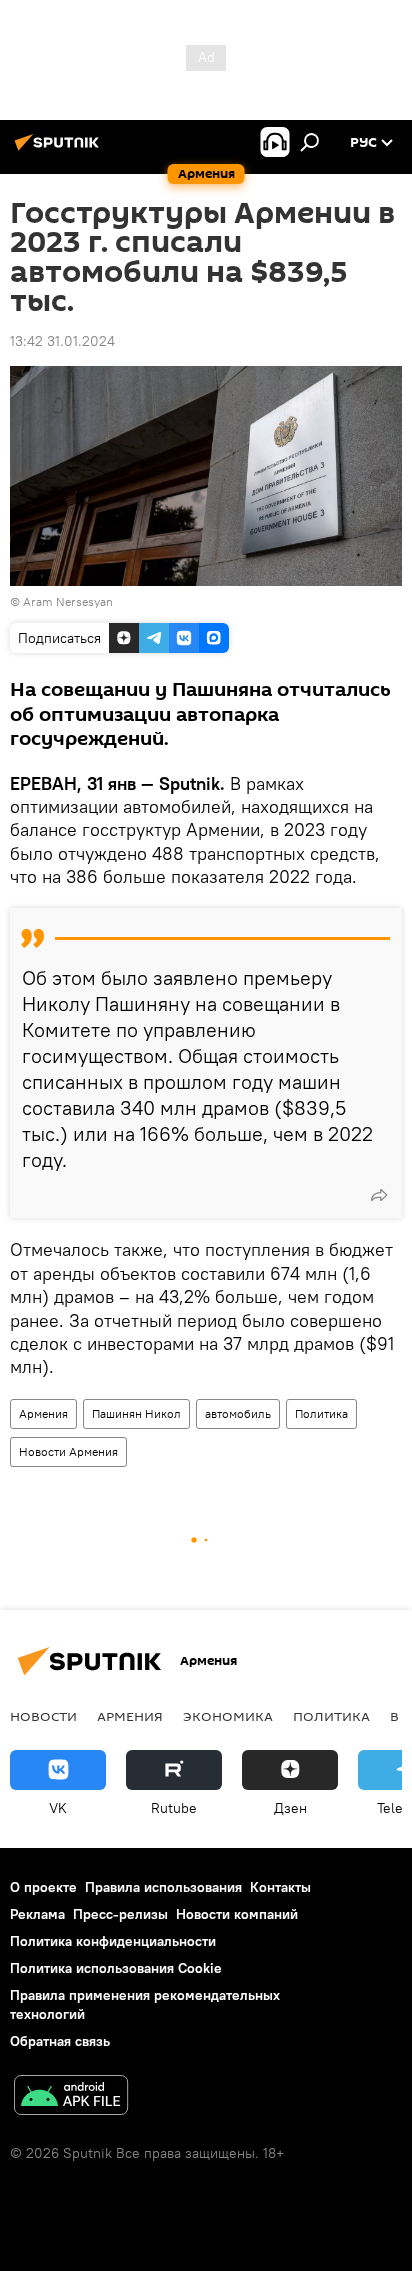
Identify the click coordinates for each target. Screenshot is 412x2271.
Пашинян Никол (136, 1413)
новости (43, 1716)
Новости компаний (237, 1914)
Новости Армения (68, 1451)
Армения (43, 1413)
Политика (321, 1413)
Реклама (37, 1914)
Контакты (280, 1887)
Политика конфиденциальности (113, 1941)
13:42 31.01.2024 (62, 341)
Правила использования (163, 1887)
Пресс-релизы (120, 1914)
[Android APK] (71, 2097)
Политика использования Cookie (116, 1968)
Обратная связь (60, 2041)
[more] (379, 1195)
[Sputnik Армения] (60, 150)
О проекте (43, 1887)
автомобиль (238, 1413)
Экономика (228, 1716)
